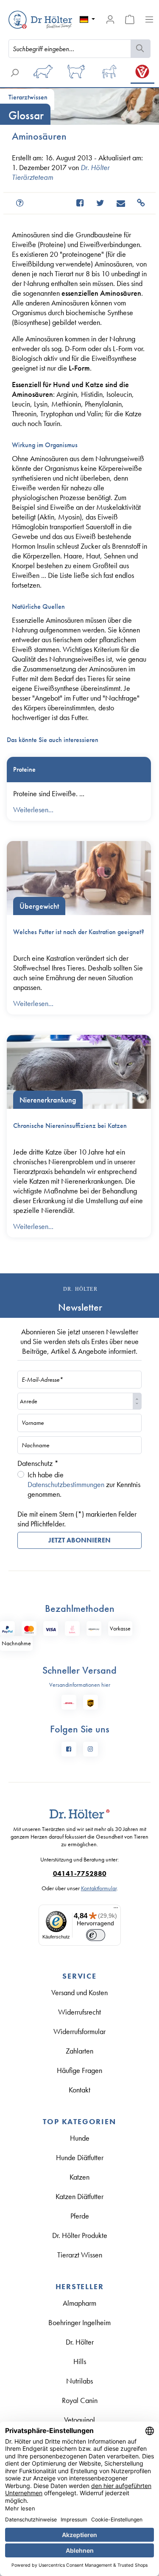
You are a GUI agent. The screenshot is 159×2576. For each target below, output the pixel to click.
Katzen (79, 2177)
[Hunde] (43, 74)
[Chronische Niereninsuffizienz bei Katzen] (79, 1072)
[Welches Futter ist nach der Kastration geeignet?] (79, 878)
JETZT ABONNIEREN (79, 1540)
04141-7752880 (80, 1874)
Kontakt (79, 2090)
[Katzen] (76, 74)
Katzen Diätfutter (79, 2196)
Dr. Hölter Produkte (80, 2235)
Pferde (80, 2216)
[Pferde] (109, 74)
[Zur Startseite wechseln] (26, 20)
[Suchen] (141, 49)
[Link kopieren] (137, 203)
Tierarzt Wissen (80, 2255)
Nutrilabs (79, 2381)
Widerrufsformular (79, 2031)
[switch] (96, 1935)
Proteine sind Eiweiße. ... (49, 793)
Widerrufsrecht (79, 2012)
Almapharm (79, 2303)
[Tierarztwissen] (142, 74)
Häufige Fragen (79, 2070)
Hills (80, 2361)
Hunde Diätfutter (80, 2157)
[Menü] (149, 19)
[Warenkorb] (130, 19)
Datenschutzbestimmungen (66, 1484)
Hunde (80, 2138)
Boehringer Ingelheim (79, 2322)
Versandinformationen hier (80, 1685)
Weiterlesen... (33, 810)
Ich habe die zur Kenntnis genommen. (84, 1484)
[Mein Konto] (110, 19)
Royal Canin (80, 2400)
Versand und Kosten (79, 1992)
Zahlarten (79, 2051)
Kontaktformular (99, 1888)
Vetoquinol (79, 2420)
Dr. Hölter (80, 2342)
